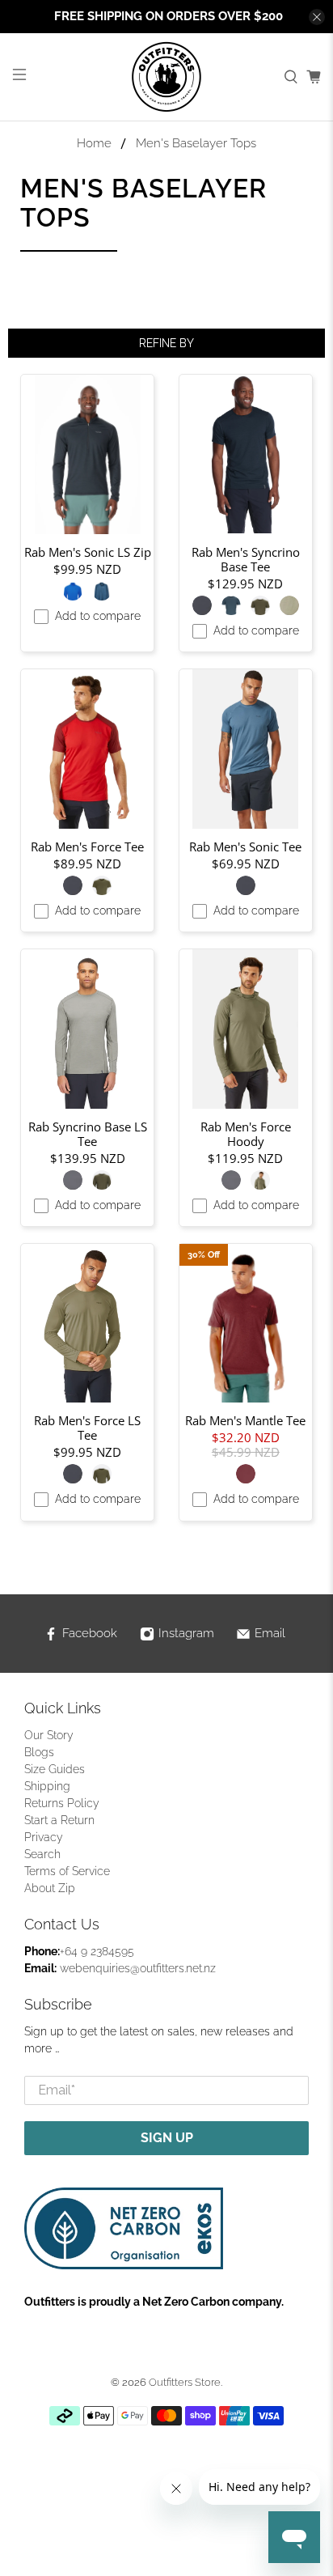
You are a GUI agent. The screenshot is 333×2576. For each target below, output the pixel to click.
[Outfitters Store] (166, 77)
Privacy (44, 1837)
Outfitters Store (185, 2382)
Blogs (39, 1752)
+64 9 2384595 (97, 1951)
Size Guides (55, 1769)
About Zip (50, 1888)
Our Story (49, 1735)
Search (42, 1854)
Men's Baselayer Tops (196, 144)
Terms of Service (67, 1871)
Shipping (47, 1786)
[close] (317, 17)
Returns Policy (62, 1803)
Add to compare (98, 616)
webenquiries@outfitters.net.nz (138, 1968)
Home (94, 144)
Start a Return (59, 1820)
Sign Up (167, 2138)
